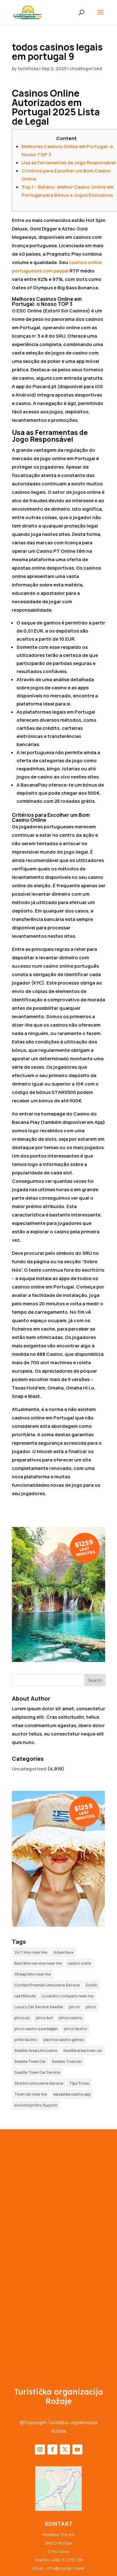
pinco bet (44, 2018)
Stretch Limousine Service (39, 2083)
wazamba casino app (72, 2094)
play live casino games (64, 2040)
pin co (74, 2007)
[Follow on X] (65, 2449)
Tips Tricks (79, 2083)
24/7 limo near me (31, 1952)
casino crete (79, 1963)
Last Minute (25, 1996)
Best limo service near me (38, 1963)
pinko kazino (26, 2040)
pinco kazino (76, 2029)
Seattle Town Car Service (37, 2072)
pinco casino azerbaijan (36, 2029)
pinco (91, 2007)
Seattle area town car (83, 2051)
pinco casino (71, 2018)
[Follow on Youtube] (77, 2449)
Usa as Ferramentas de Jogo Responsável (69, 163)
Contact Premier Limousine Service (47, 1985)
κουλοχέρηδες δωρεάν (36, 2105)
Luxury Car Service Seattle (39, 2007)
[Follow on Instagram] (40, 2449)
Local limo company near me (68, 1996)
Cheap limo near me (33, 1974)
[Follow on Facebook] (52, 2449)
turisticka (28, 68)
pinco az (22, 2018)
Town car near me (31, 2094)
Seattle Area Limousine (36, 2051)
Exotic (92, 1985)
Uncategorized (86, 68)
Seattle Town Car (30, 2061)
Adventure (63, 1952)
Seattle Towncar (67, 2061)
